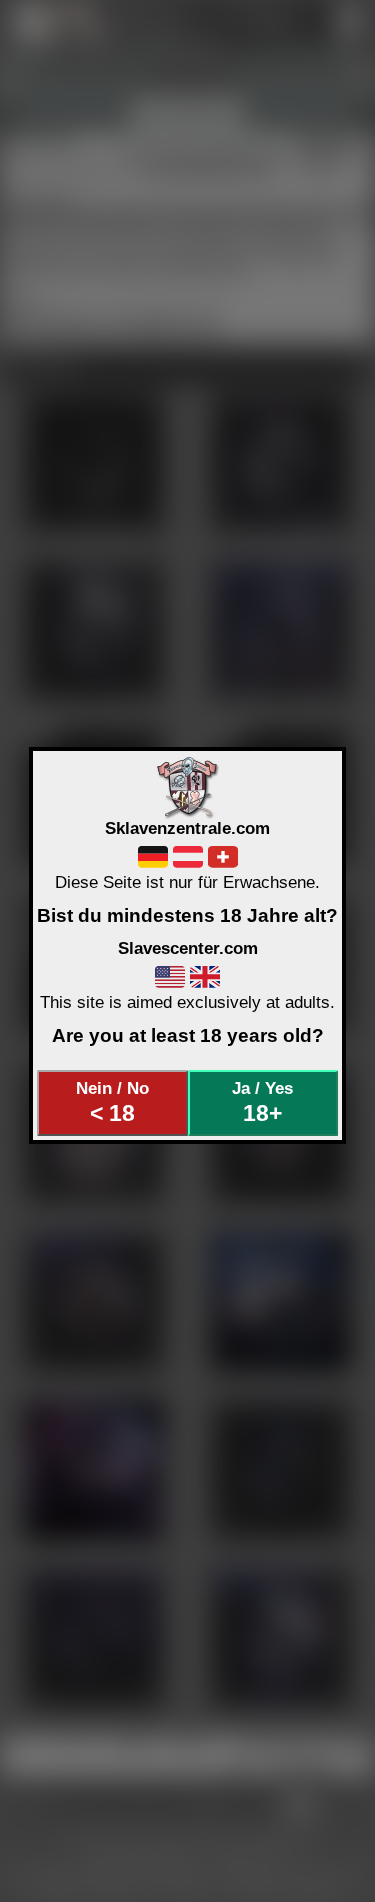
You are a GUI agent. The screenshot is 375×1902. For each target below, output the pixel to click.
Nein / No (112, 1102)
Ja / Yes (262, 1102)
